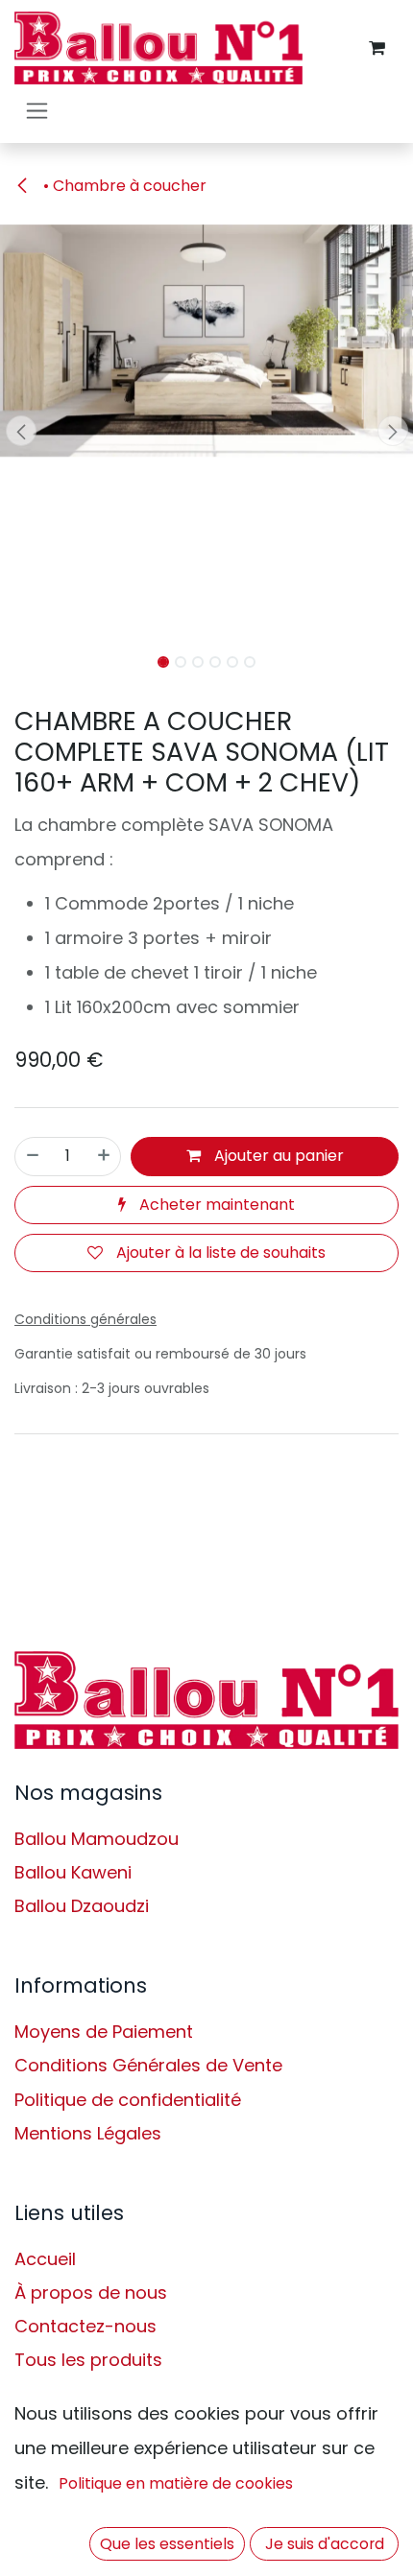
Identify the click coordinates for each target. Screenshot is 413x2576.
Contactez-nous (85, 2326)
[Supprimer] (33, 1156)
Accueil (45, 2259)
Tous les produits (88, 2360)
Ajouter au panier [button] (277, 1156)
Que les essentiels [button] (167, 2544)
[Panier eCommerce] (377, 48)
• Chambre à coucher (123, 186)
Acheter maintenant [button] (215, 1205)
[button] (21, 431)
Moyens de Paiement (104, 2032)
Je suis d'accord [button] (325, 2544)
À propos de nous (91, 2292)
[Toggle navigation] (37, 110)
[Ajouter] (104, 1156)
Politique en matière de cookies (176, 2483)
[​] (206, 1700)
